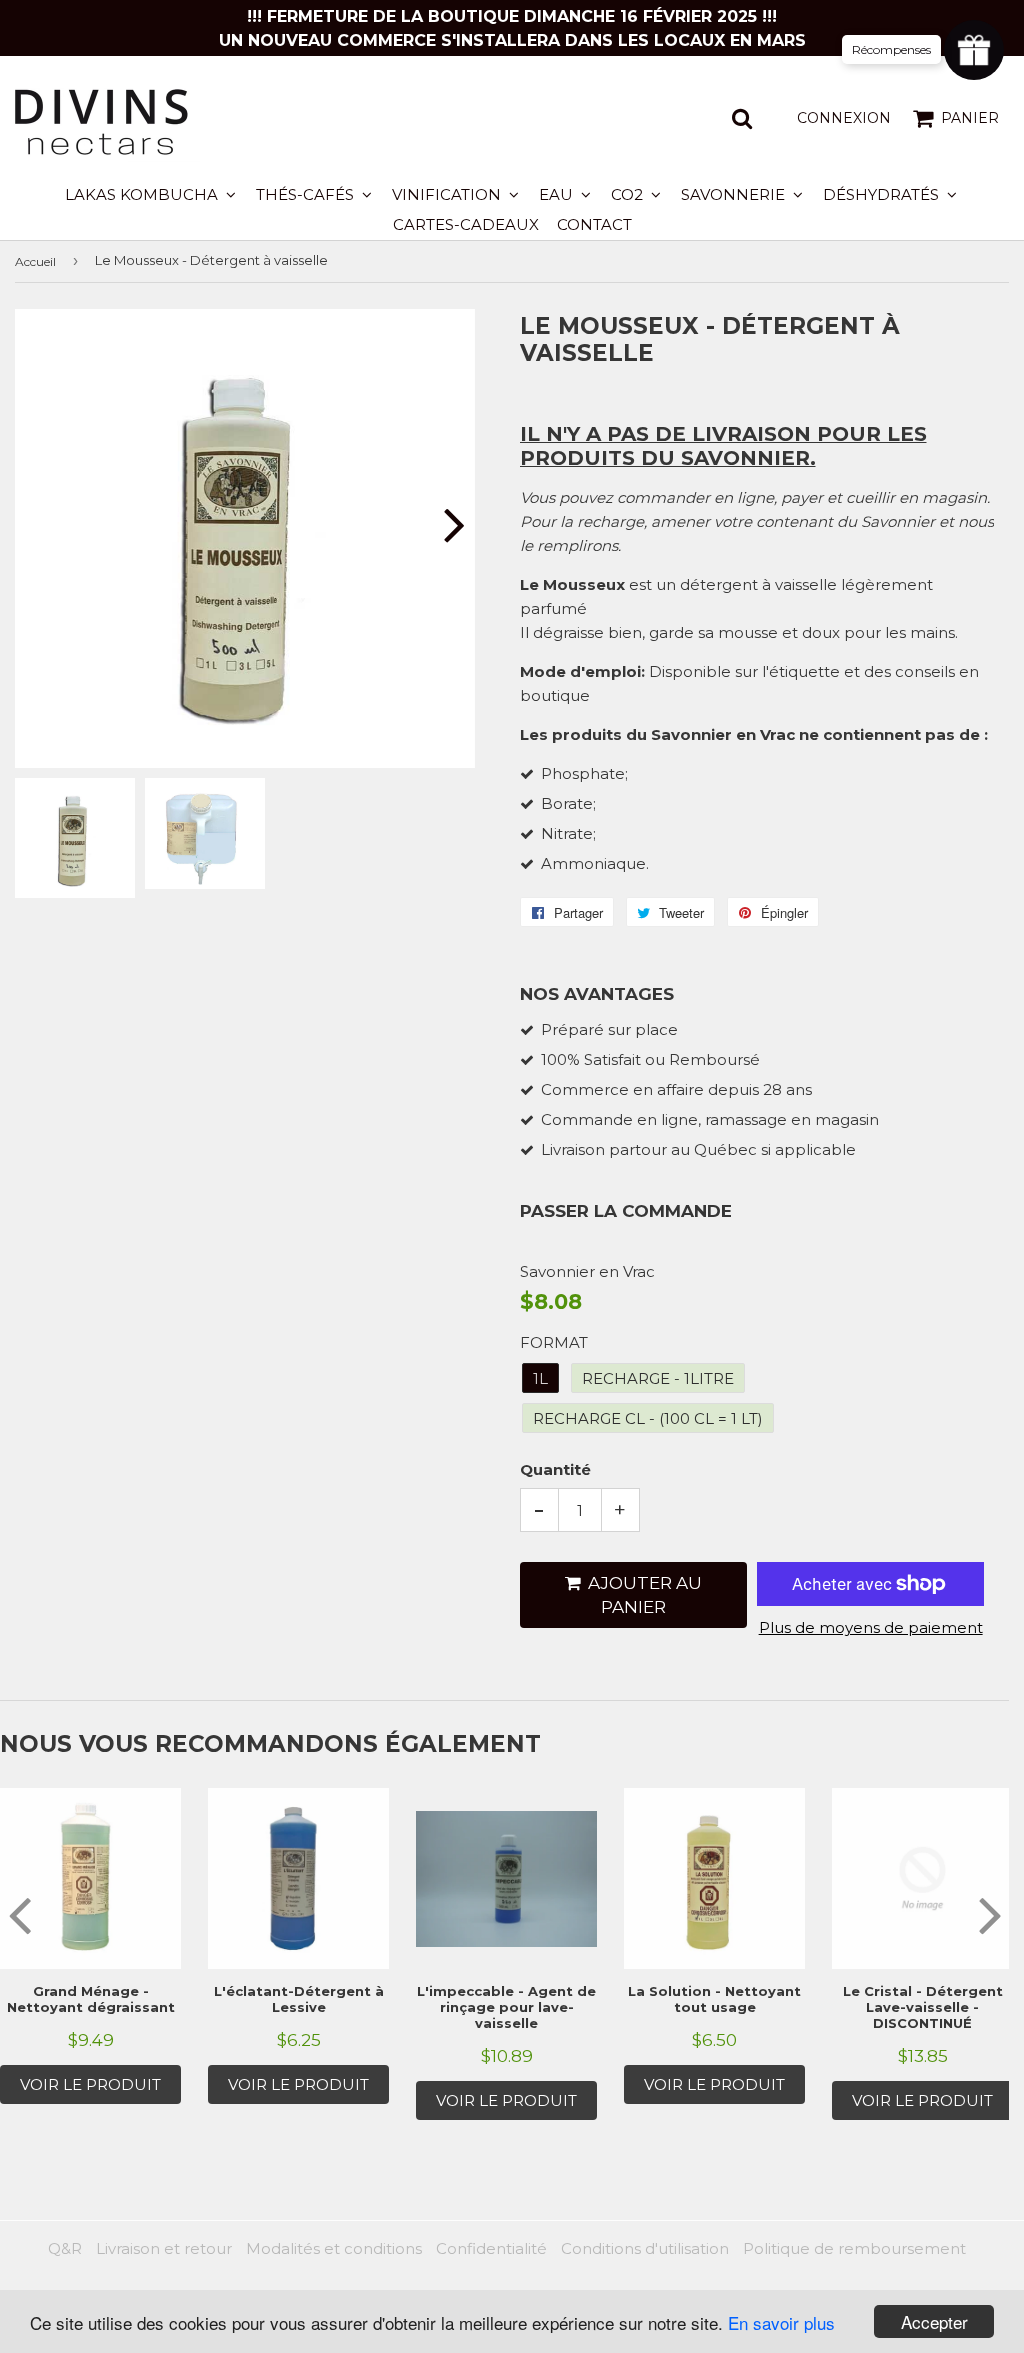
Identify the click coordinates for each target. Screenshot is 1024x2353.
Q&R (65, 2248)
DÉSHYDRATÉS (883, 194)
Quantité (555, 1469)
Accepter (934, 2321)
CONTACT (594, 224)
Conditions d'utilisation (645, 2248)
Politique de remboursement (854, 2248)
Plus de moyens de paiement (871, 1627)
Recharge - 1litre (658, 1378)
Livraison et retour (164, 2248)
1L (540, 1378)
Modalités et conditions (334, 2248)
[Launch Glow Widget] (974, 50)
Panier (970, 118)
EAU (558, 194)
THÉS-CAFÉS (307, 194)
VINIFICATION (448, 194)
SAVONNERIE (735, 194)
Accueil (35, 261)
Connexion (844, 118)
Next (442, 524)
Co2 (629, 194)
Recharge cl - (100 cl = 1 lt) (648, 1418)
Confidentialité (491, 2248)
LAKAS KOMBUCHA (143, 194)
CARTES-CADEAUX (466, 224)
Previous (47, 524)
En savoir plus (781, 2322)
